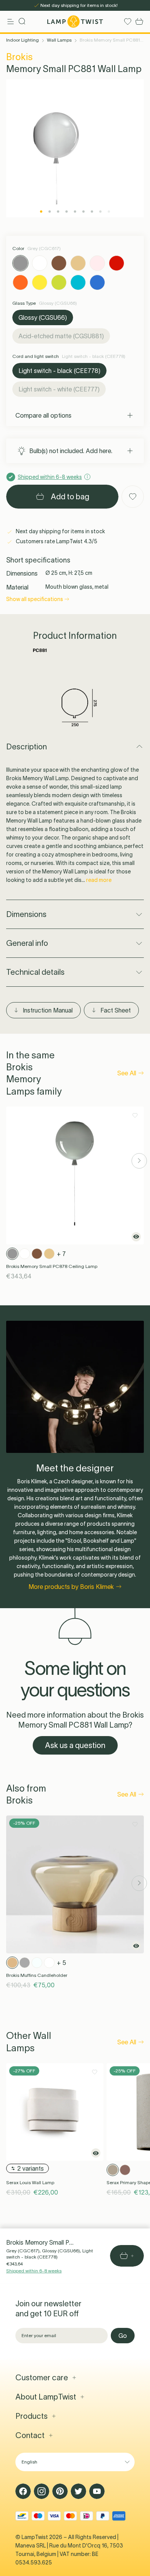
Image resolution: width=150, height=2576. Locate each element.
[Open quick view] (136, 1237)
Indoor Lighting (22, 40)
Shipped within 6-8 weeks (34, 2271)
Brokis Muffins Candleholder (37, 1975)
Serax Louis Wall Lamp (30, 2182)
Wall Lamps (59, 40)
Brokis (19, 57)
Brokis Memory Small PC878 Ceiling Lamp (52, 1266)
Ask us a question (75, 1745)
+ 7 (61, 1254)
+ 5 (62, 1963)
